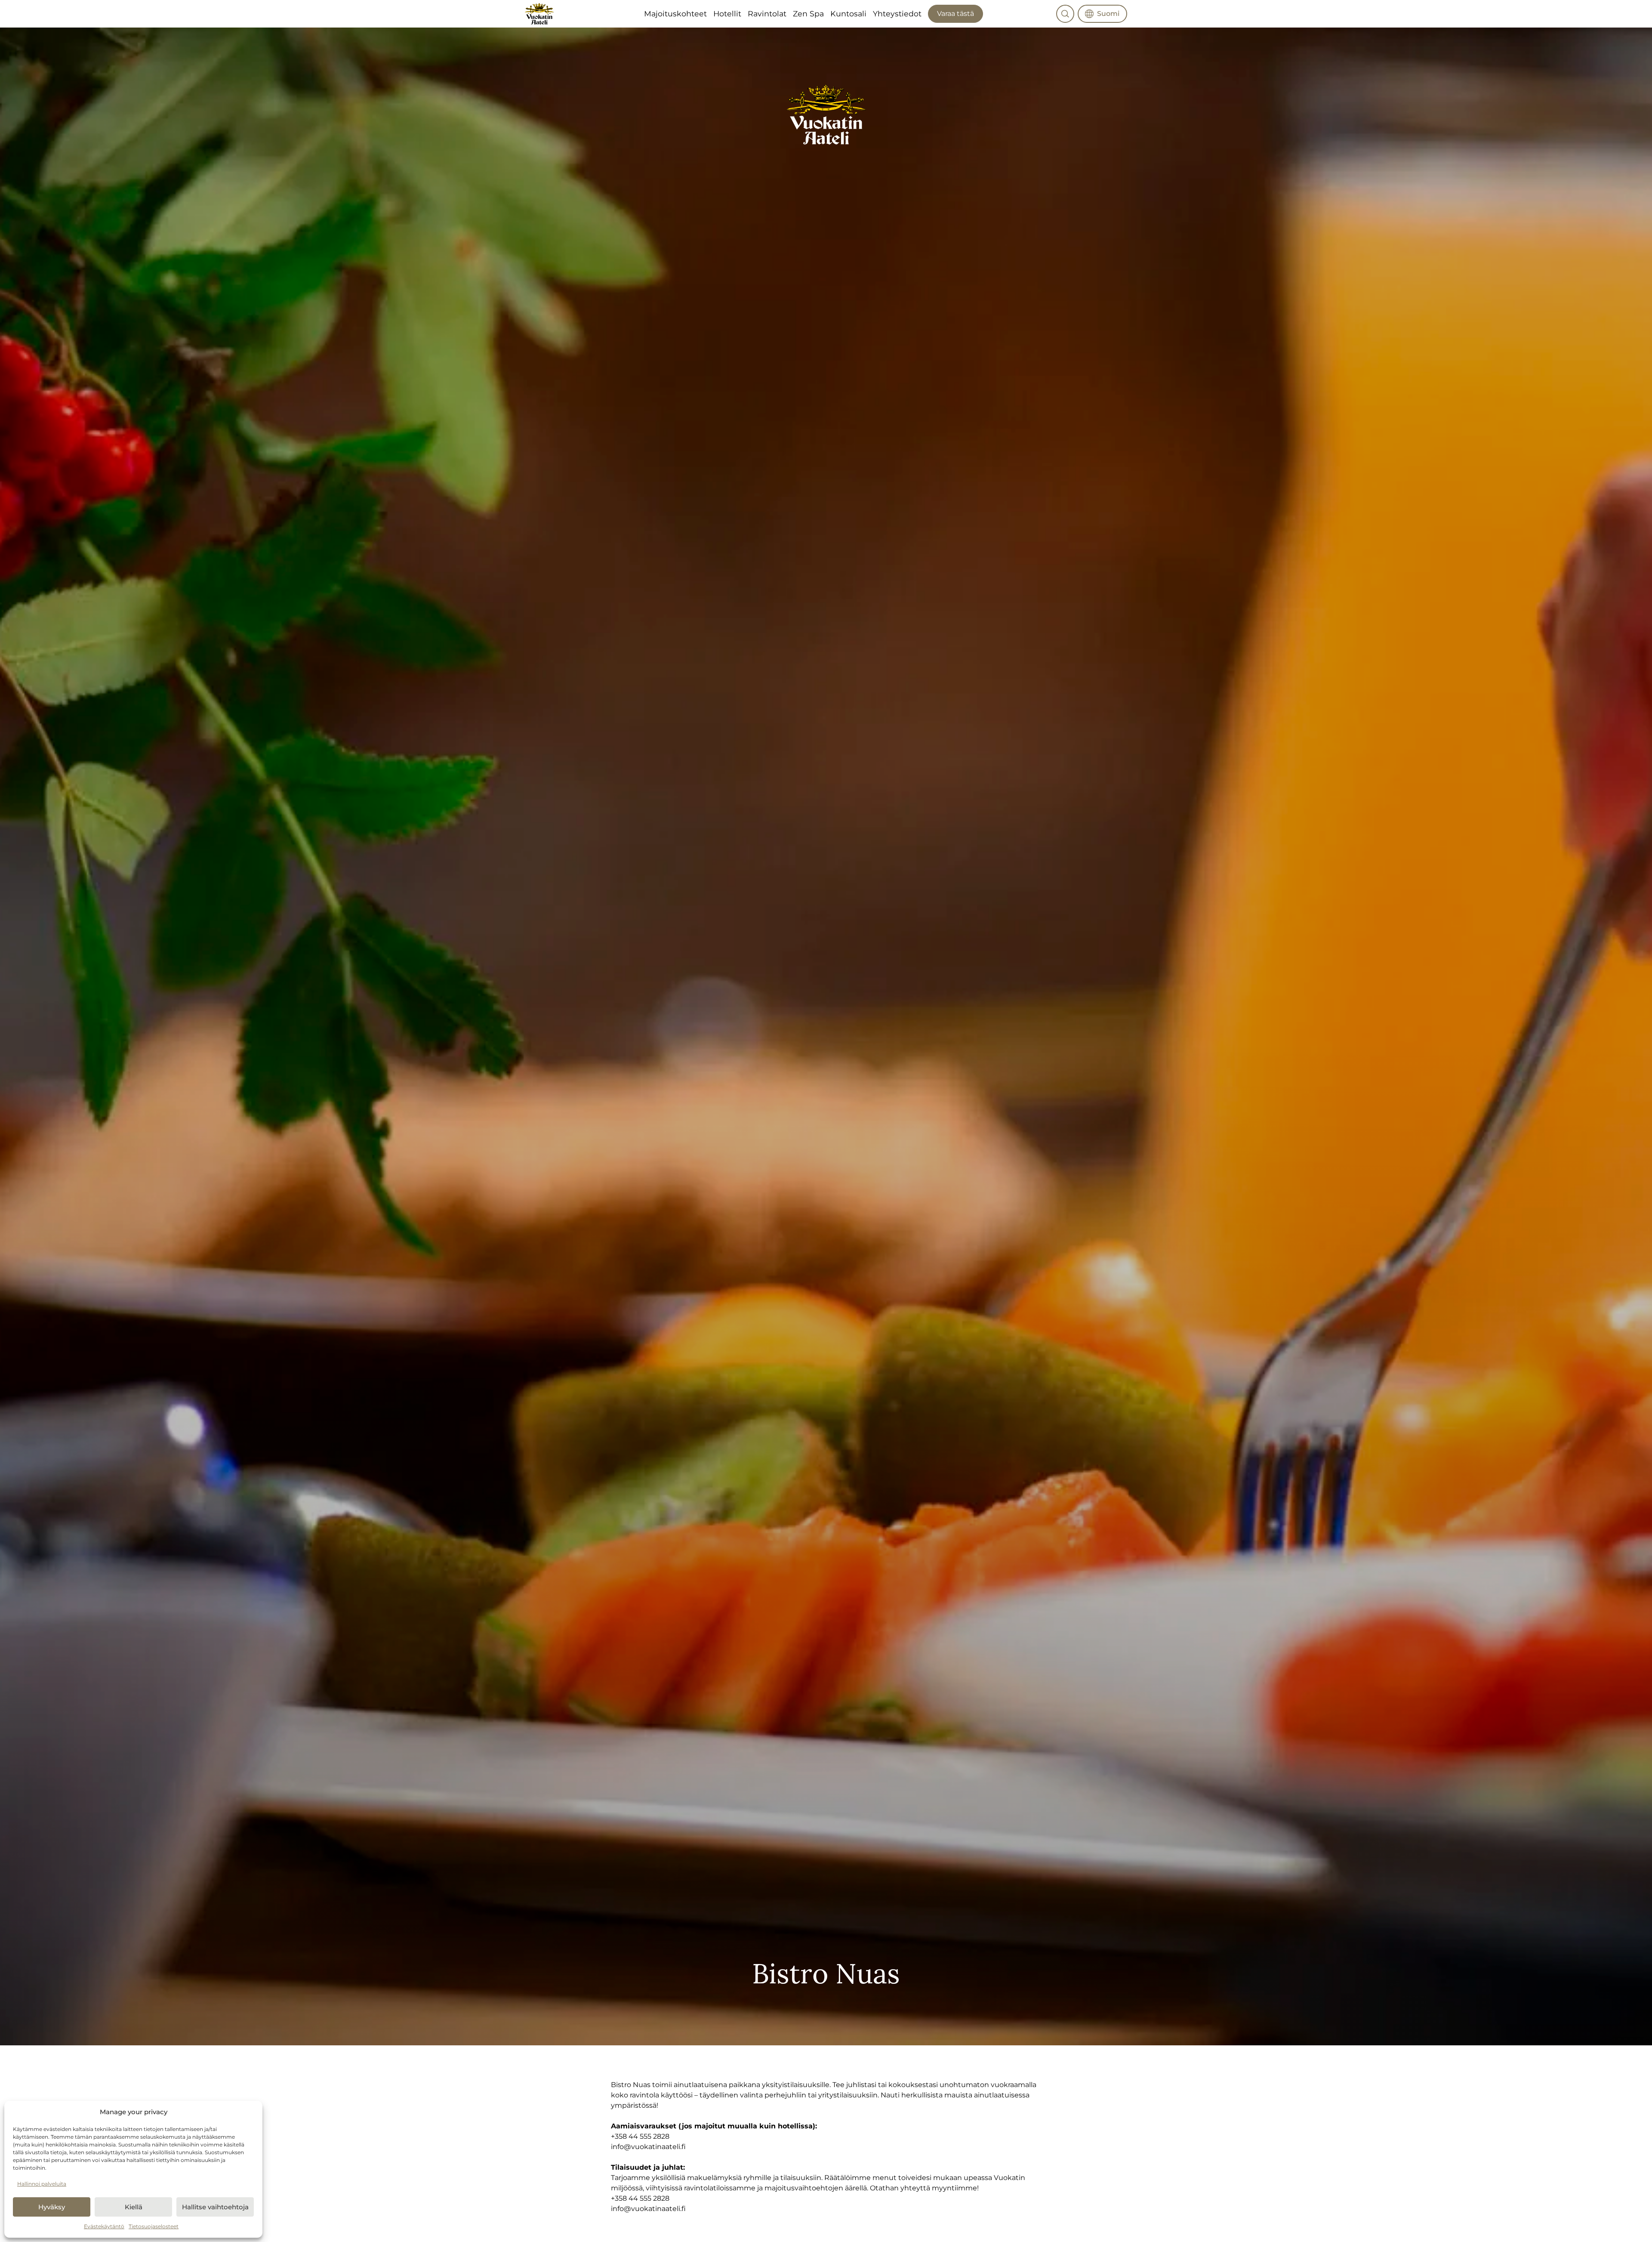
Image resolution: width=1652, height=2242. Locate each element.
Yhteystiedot (897, 14)
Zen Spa (808, 14)
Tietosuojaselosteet (154, 2226)
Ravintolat (767, 14)
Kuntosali (848, 14)
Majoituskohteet (675, 14)
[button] (1065, 14)
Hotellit (727, 14)
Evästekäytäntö (104, 2226)
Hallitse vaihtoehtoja (215, 2207)
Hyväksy (52, 2207)
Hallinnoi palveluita (42, 2184)
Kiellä (134, 2207)
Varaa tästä (955, 14)
